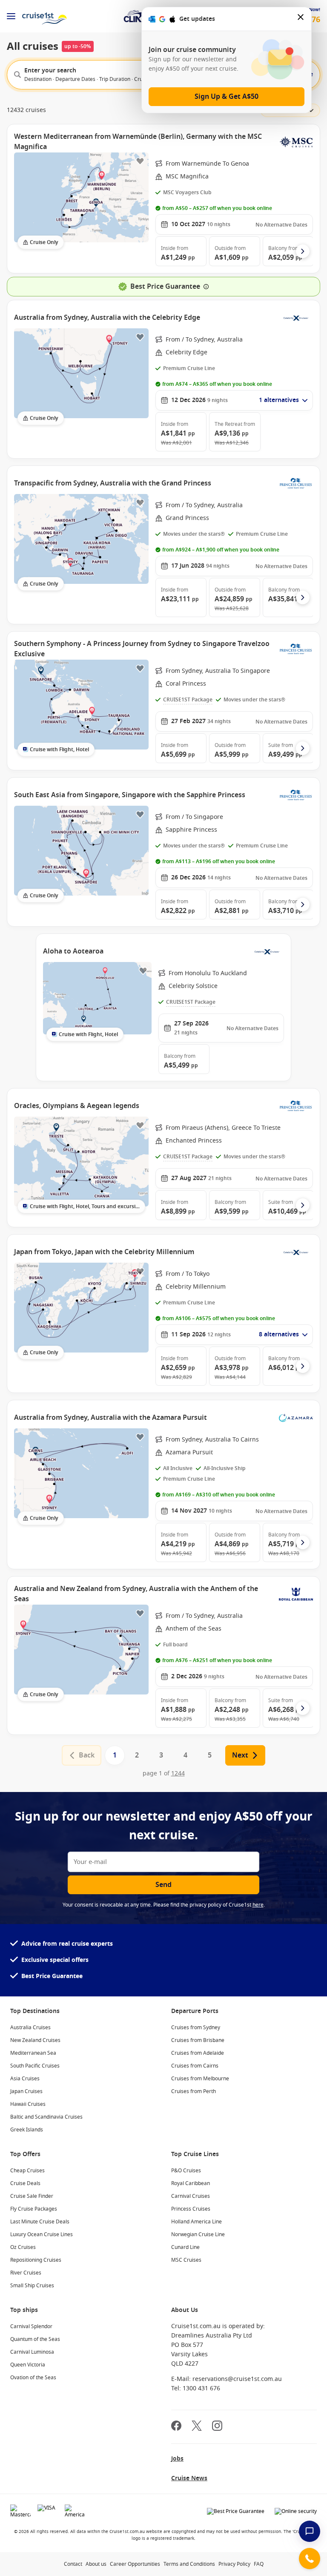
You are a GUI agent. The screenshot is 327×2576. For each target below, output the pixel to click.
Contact (73, 2564)
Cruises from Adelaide (198, 2053)
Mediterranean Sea (33, 2053)
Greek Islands (27, 2130)
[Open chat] (310, 2531)
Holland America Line (196, 2222)
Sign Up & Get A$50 (227, 97)
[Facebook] (176, 2427)
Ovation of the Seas (33, 2378)
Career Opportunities (135, 2564)
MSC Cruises (186, 2260)
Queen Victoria (28, 2365)
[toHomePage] (44, 16)
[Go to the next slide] (303, 251)
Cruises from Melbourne (200, 2079)
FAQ (259, 2564)
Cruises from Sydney (196, 2027)
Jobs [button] (177, 2459)
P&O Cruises (186, 2171)
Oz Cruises (23, 2247)
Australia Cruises (30, 2027)
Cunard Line (185, 2247)
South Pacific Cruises (35, 2066)
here (258, 1905)
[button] (181, 251)
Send (163, 1885)
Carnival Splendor (31, 2326)
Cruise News (189, 2478)
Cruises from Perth (194, 2091)
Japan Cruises (26, 2091)
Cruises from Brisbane (198, 2040)
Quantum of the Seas (35, 2339)
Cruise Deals (25, 2183)
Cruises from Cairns (195, 2066)
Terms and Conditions (189, 2564)
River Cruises (26, 2273)
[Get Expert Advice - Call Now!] (310, 2559)
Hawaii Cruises (28, 2104)
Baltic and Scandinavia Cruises (46, 2117)
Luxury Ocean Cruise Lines (42, 2234)
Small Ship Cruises (32, 2286)
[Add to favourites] (140, 161)
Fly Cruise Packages (34, 2209)
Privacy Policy (234, 2564)
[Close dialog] (301, 19)
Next (240, 1755)
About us (96, 2564)
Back (87, 1755)
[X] (197, 2427)
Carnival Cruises (191, 2196)
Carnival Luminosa (32, 2352)
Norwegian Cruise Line (198, 2234)
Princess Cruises (191, 2209)
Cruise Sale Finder (32, 2196)
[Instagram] (217, 2427)
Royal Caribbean (191, 2183)
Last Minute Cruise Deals (40, 2222)
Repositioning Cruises (36, 2260)
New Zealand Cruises (35, 2040)
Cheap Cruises (27, 2171)
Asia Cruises (25, 2079)
